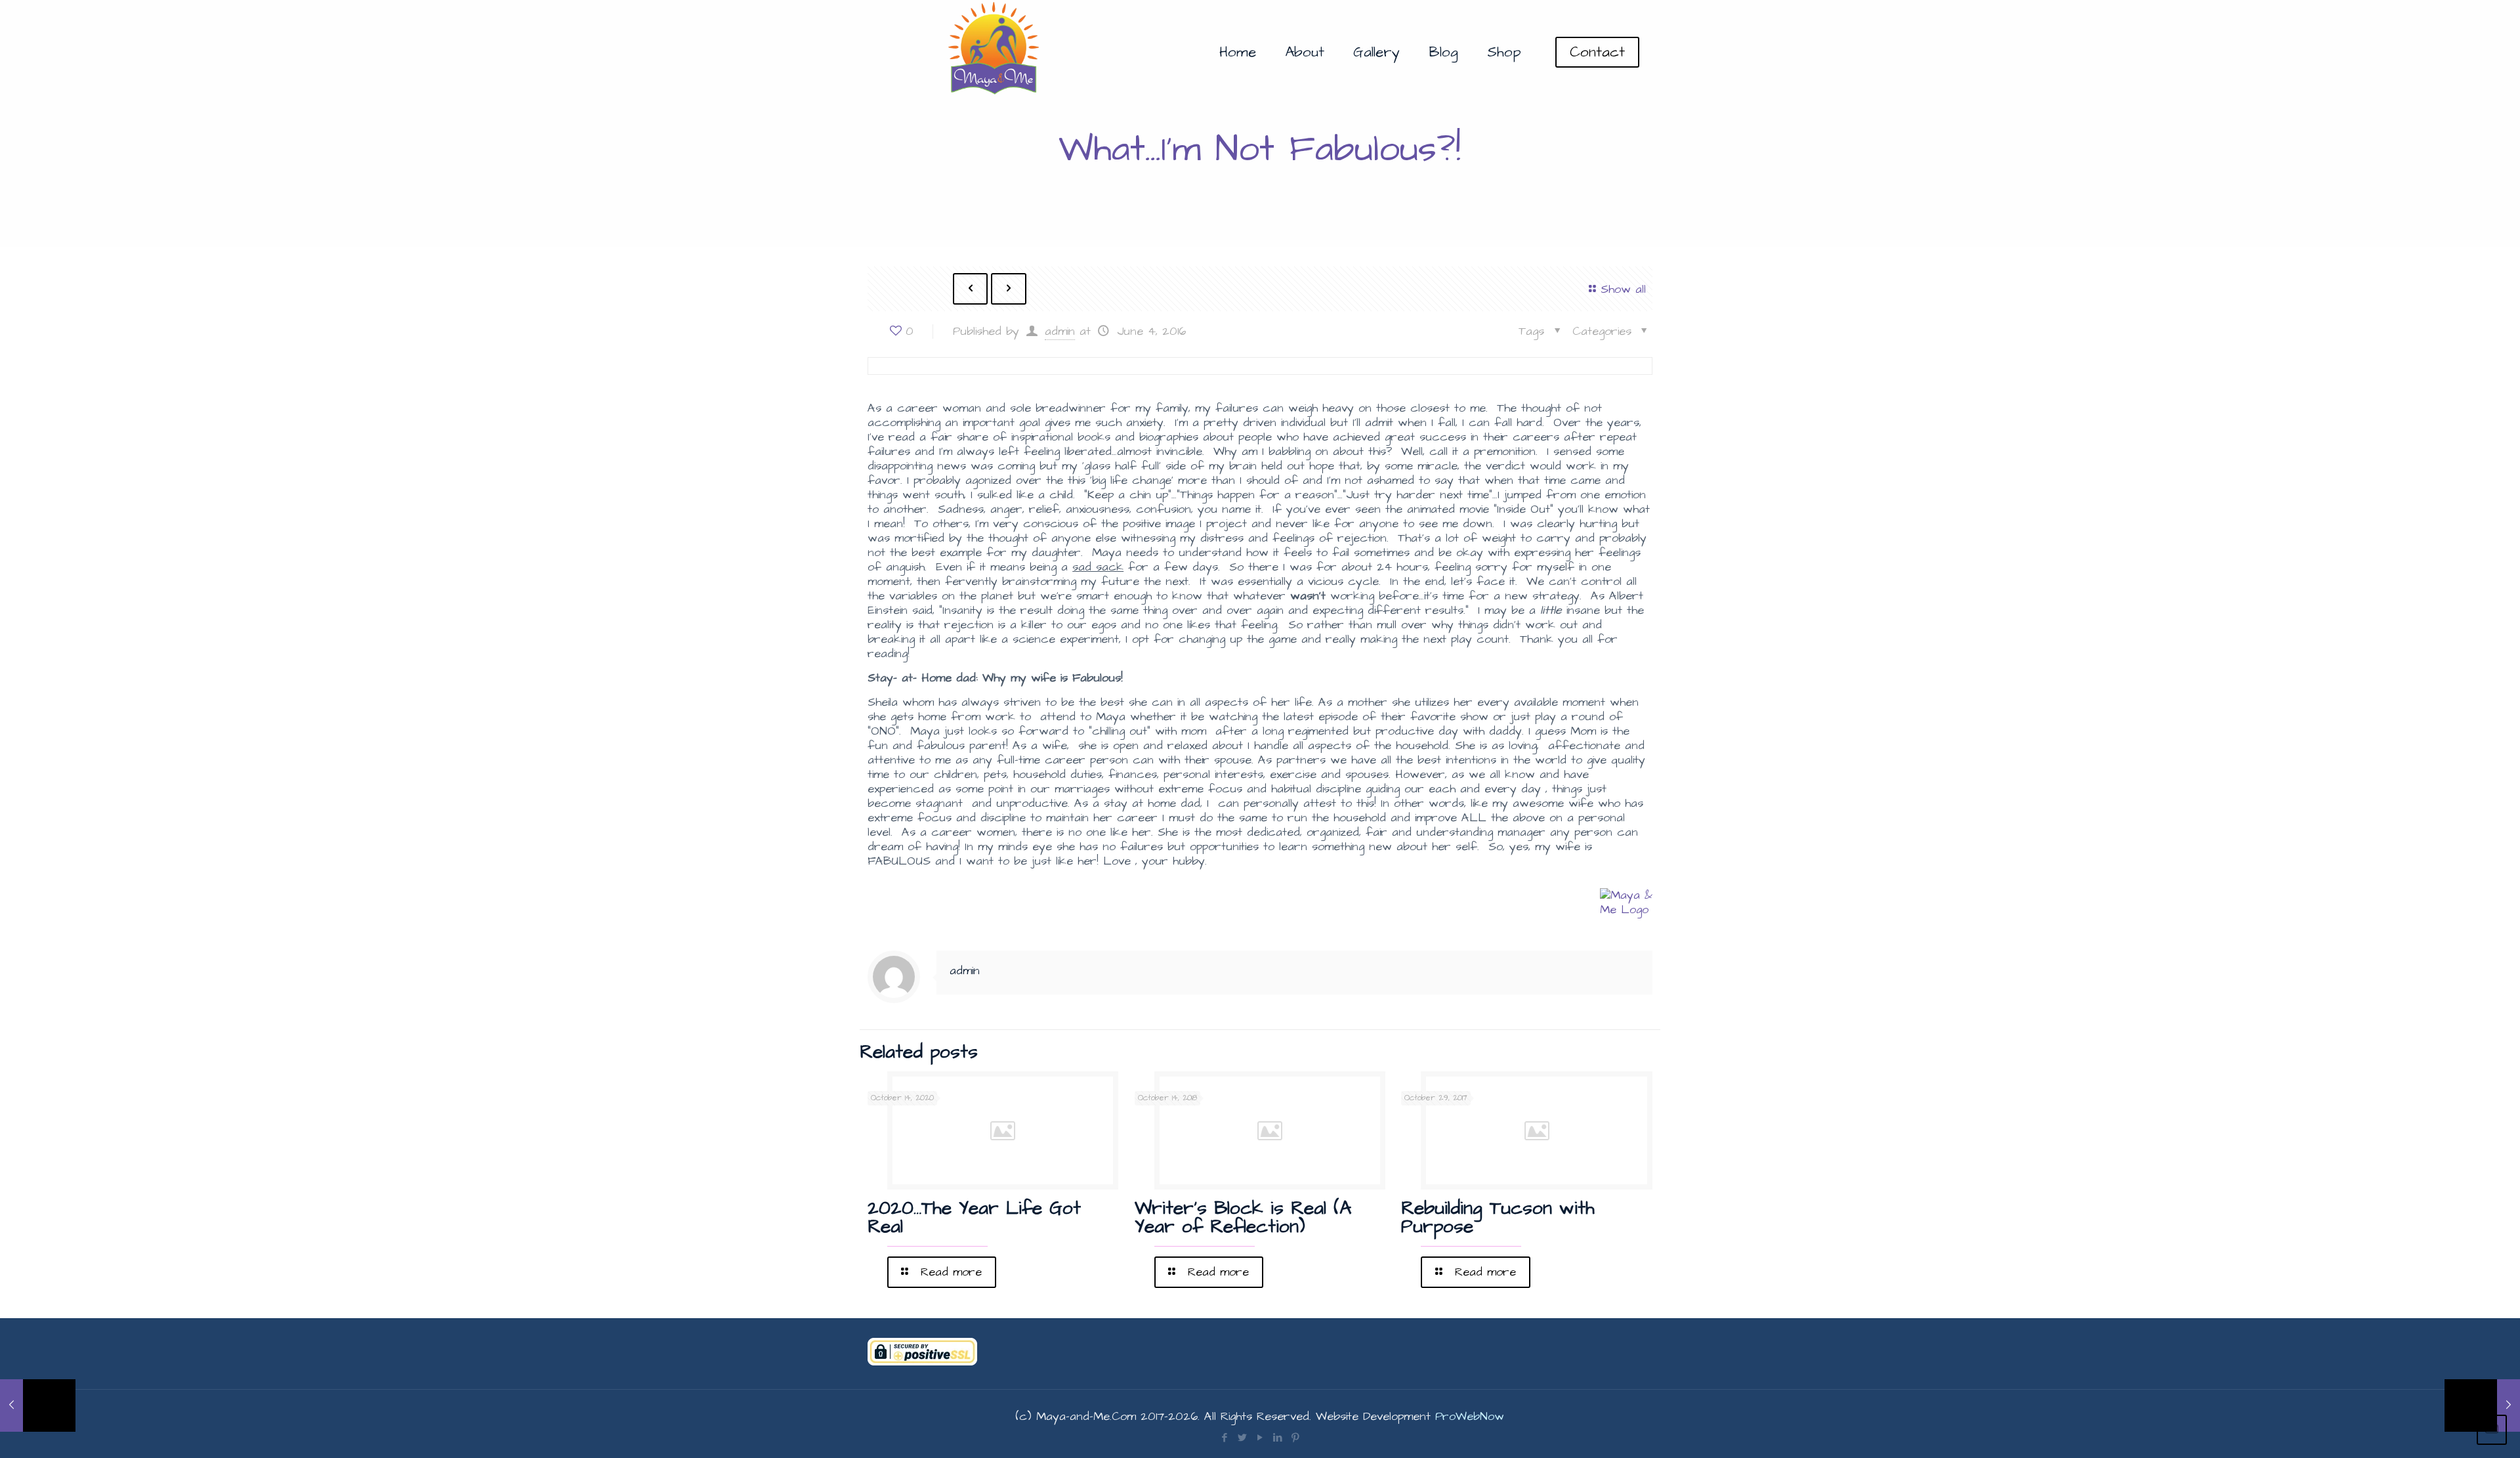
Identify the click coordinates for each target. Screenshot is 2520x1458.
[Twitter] (1242, 1438)
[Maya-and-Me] (995, 53)
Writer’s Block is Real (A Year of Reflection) (1243, 1217)
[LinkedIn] (1277, 1438)
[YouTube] (1260, 1438)
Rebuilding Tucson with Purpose (1498, 1217)
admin (1060, 331)
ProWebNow (1470, 1416)
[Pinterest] (1295, 1438)
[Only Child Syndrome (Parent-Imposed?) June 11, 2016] (2482, 1405)
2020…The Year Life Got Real (974, 1217)
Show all (1623, 289)
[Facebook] (1224, 1438)
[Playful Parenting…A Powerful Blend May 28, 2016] (38, 1405)
